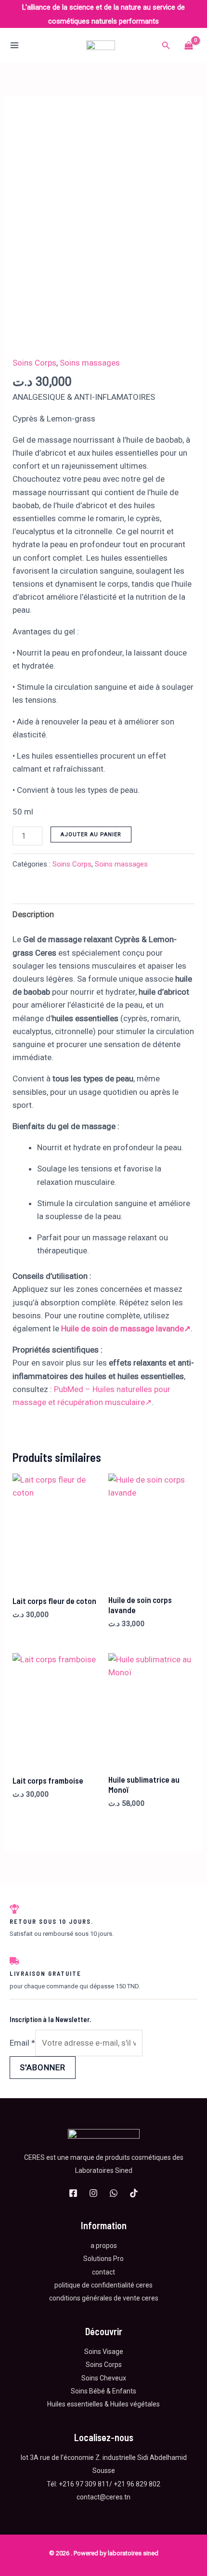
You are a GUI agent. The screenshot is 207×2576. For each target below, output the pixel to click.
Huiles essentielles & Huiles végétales (103, 2404)
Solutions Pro (103, 2259)
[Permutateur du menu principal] (14, 46)
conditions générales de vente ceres (104, 2298)
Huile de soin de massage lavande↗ (126, 1328)
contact (103, 2272)
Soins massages (90, 363)
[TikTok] (134, 2193)
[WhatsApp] (114, 2193)
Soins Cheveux (104, 2378)
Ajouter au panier (91, 835)
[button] (166, 46)
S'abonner (43, 2067)
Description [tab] (33, 914)
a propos (104, 2246)
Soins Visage (104, 2352)
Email (22, 2043)
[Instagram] (93, 2193)
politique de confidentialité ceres (103, 2285)
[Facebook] (73, 2193)
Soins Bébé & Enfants (103, 2391)
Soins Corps (34, 363)
